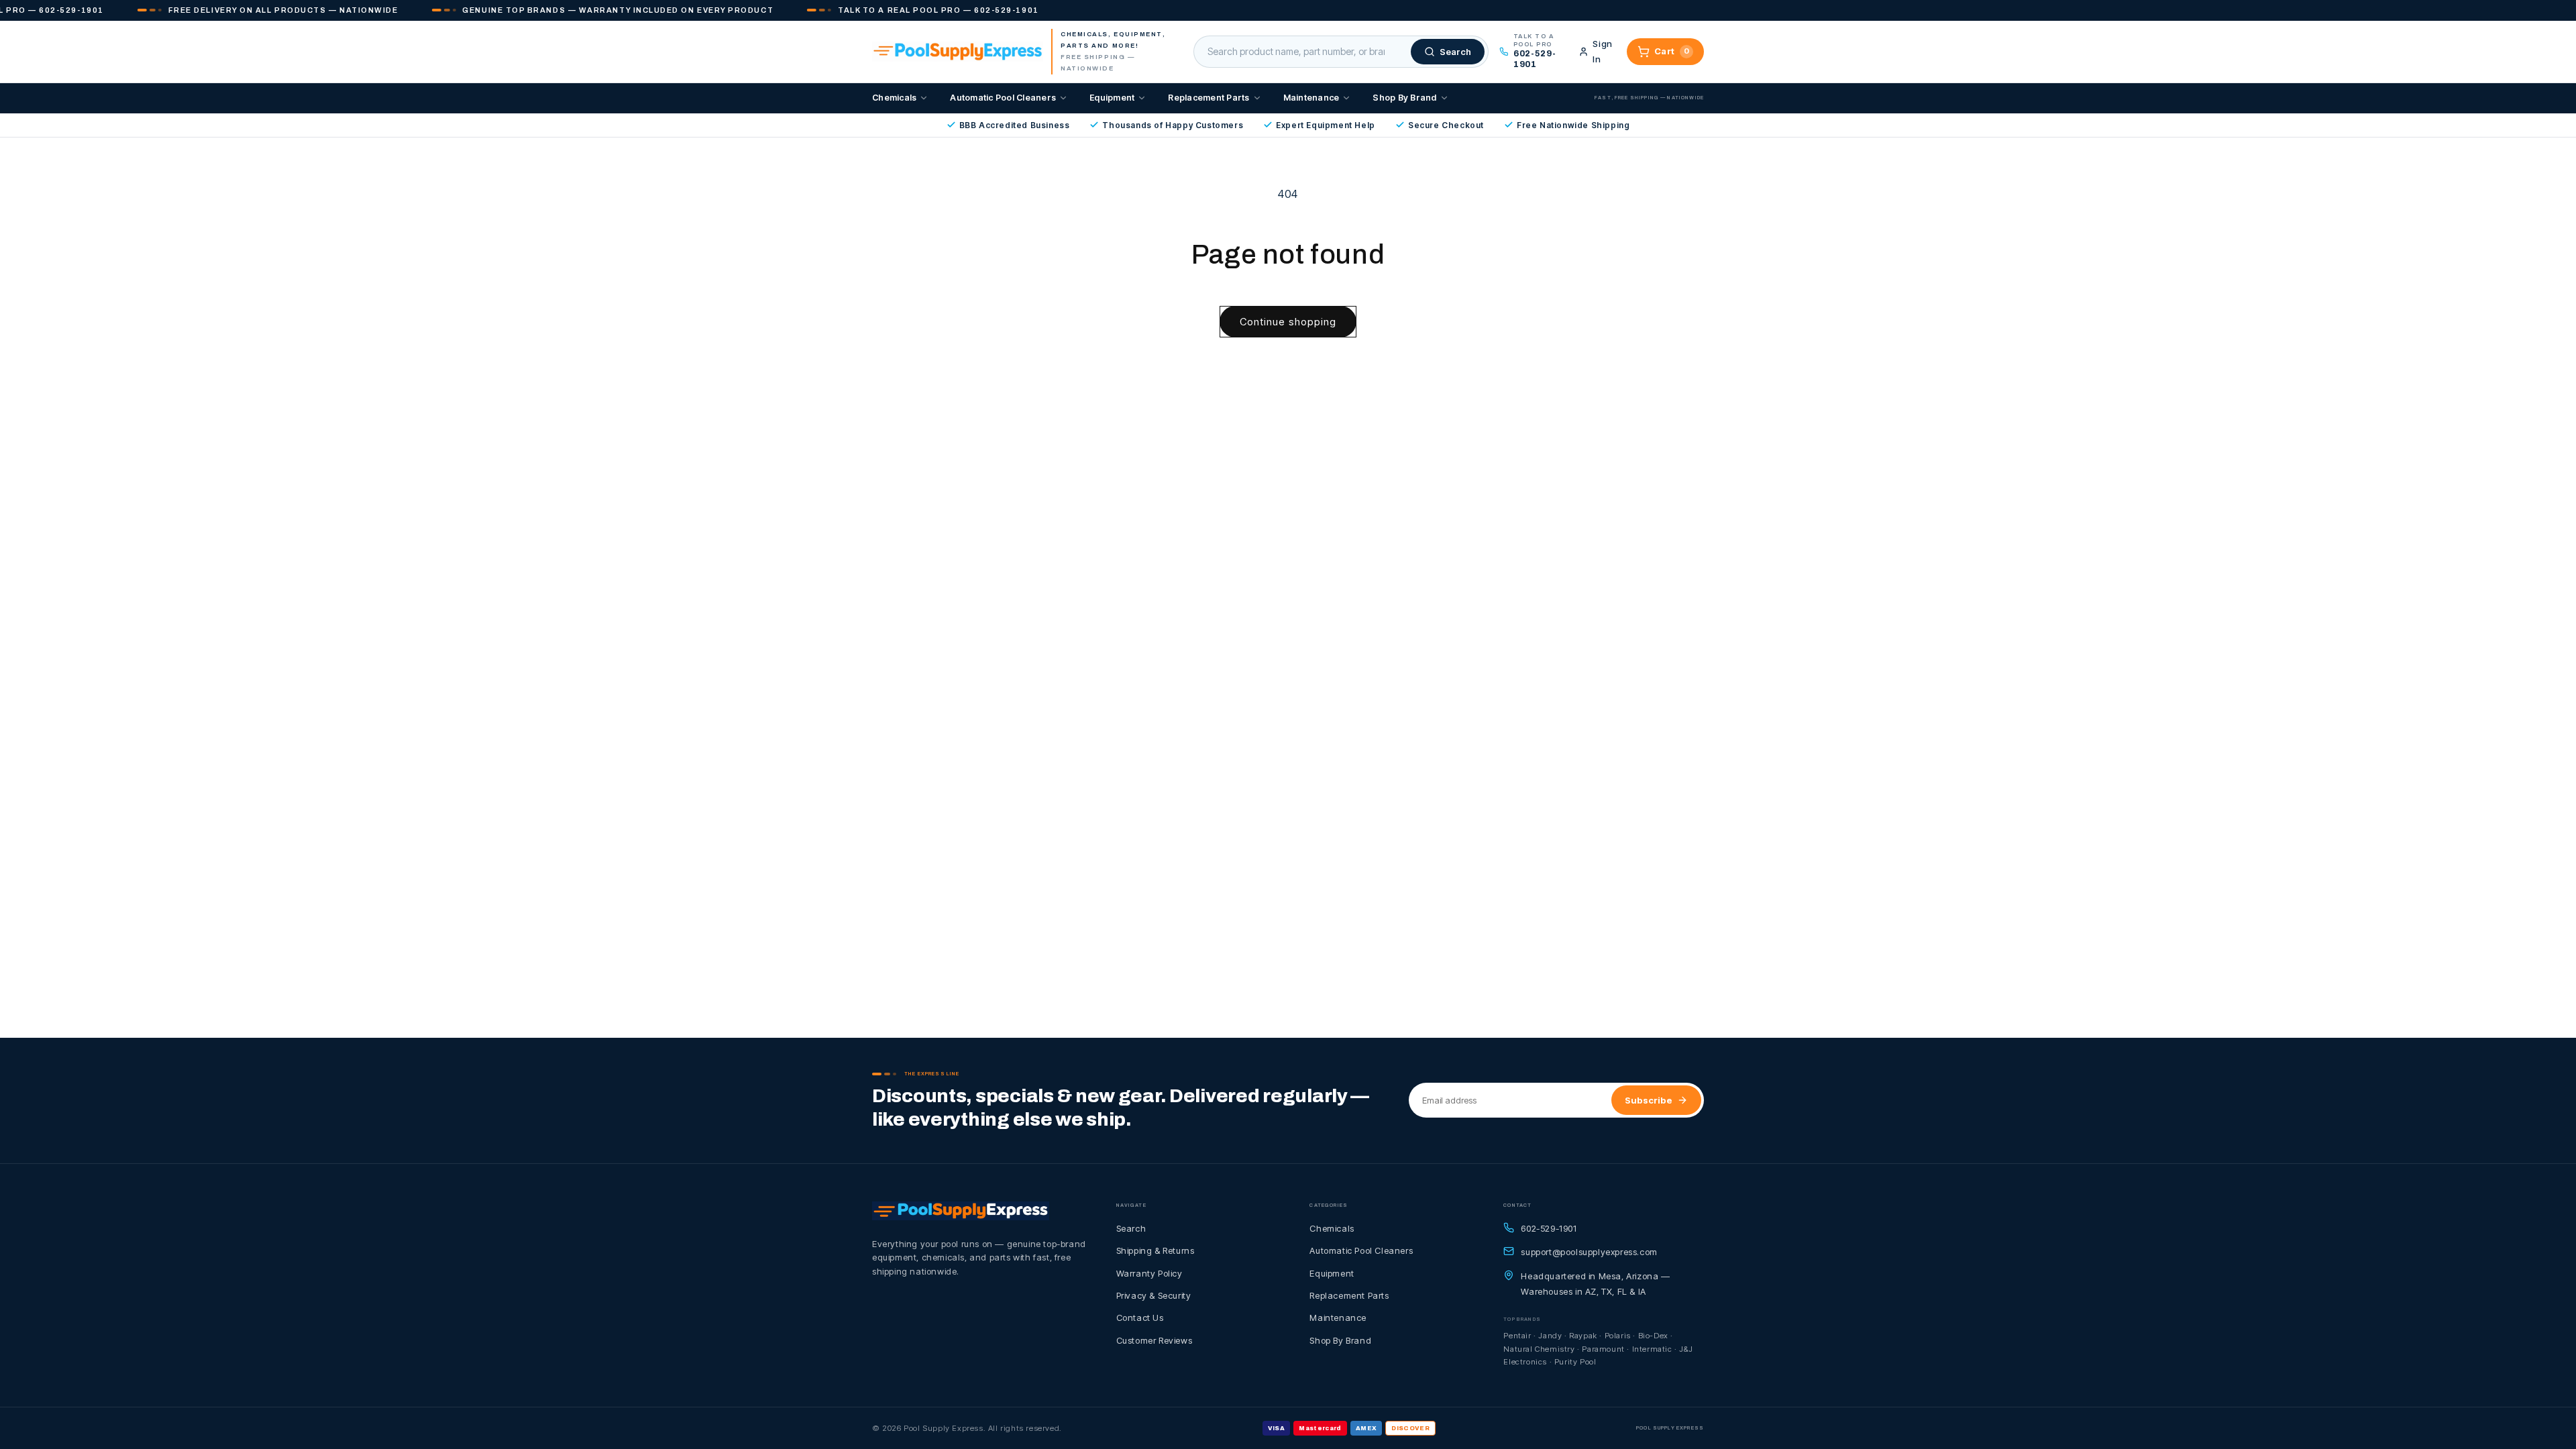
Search (1131, 1228)
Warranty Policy (1149, 1273)
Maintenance (1311, 98)
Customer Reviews (1155, 1340)
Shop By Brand (1404, 98)
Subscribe (1649, 1100)
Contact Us (1140, 1318)
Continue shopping (1288, 322)
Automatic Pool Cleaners (1003, 98)
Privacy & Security (1154, 1295)
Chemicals (894, 98)
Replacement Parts (1209, 98)
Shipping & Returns (1156, 1250)
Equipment (1112, 98)
